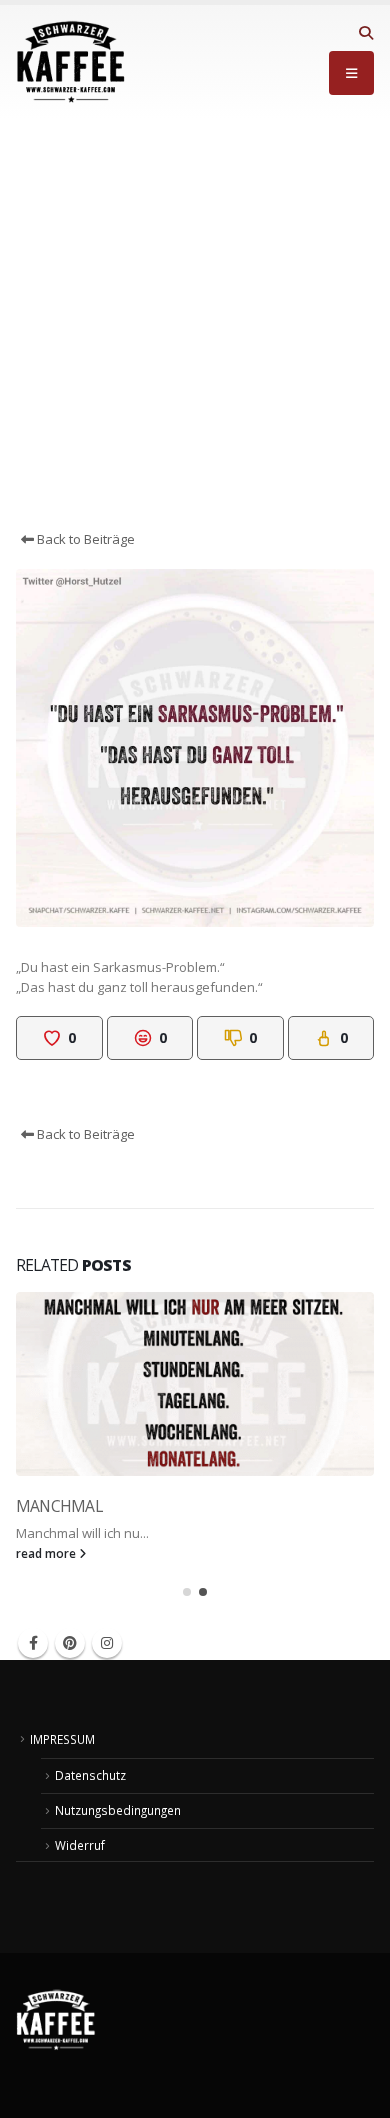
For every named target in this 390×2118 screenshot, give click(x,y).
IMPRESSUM (62, 1739)
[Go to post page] (195, 1384)
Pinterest (70, 1643)
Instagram (107, 1643)
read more (47, 1553)
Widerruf (80, 1845)
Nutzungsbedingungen (118, 1810)
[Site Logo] (71, 62)
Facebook (33, 1643)
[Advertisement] (195, 324)
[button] (365, 33)
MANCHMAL (59, 1506)
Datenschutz (90, 1775)
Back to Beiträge (84, 539)
